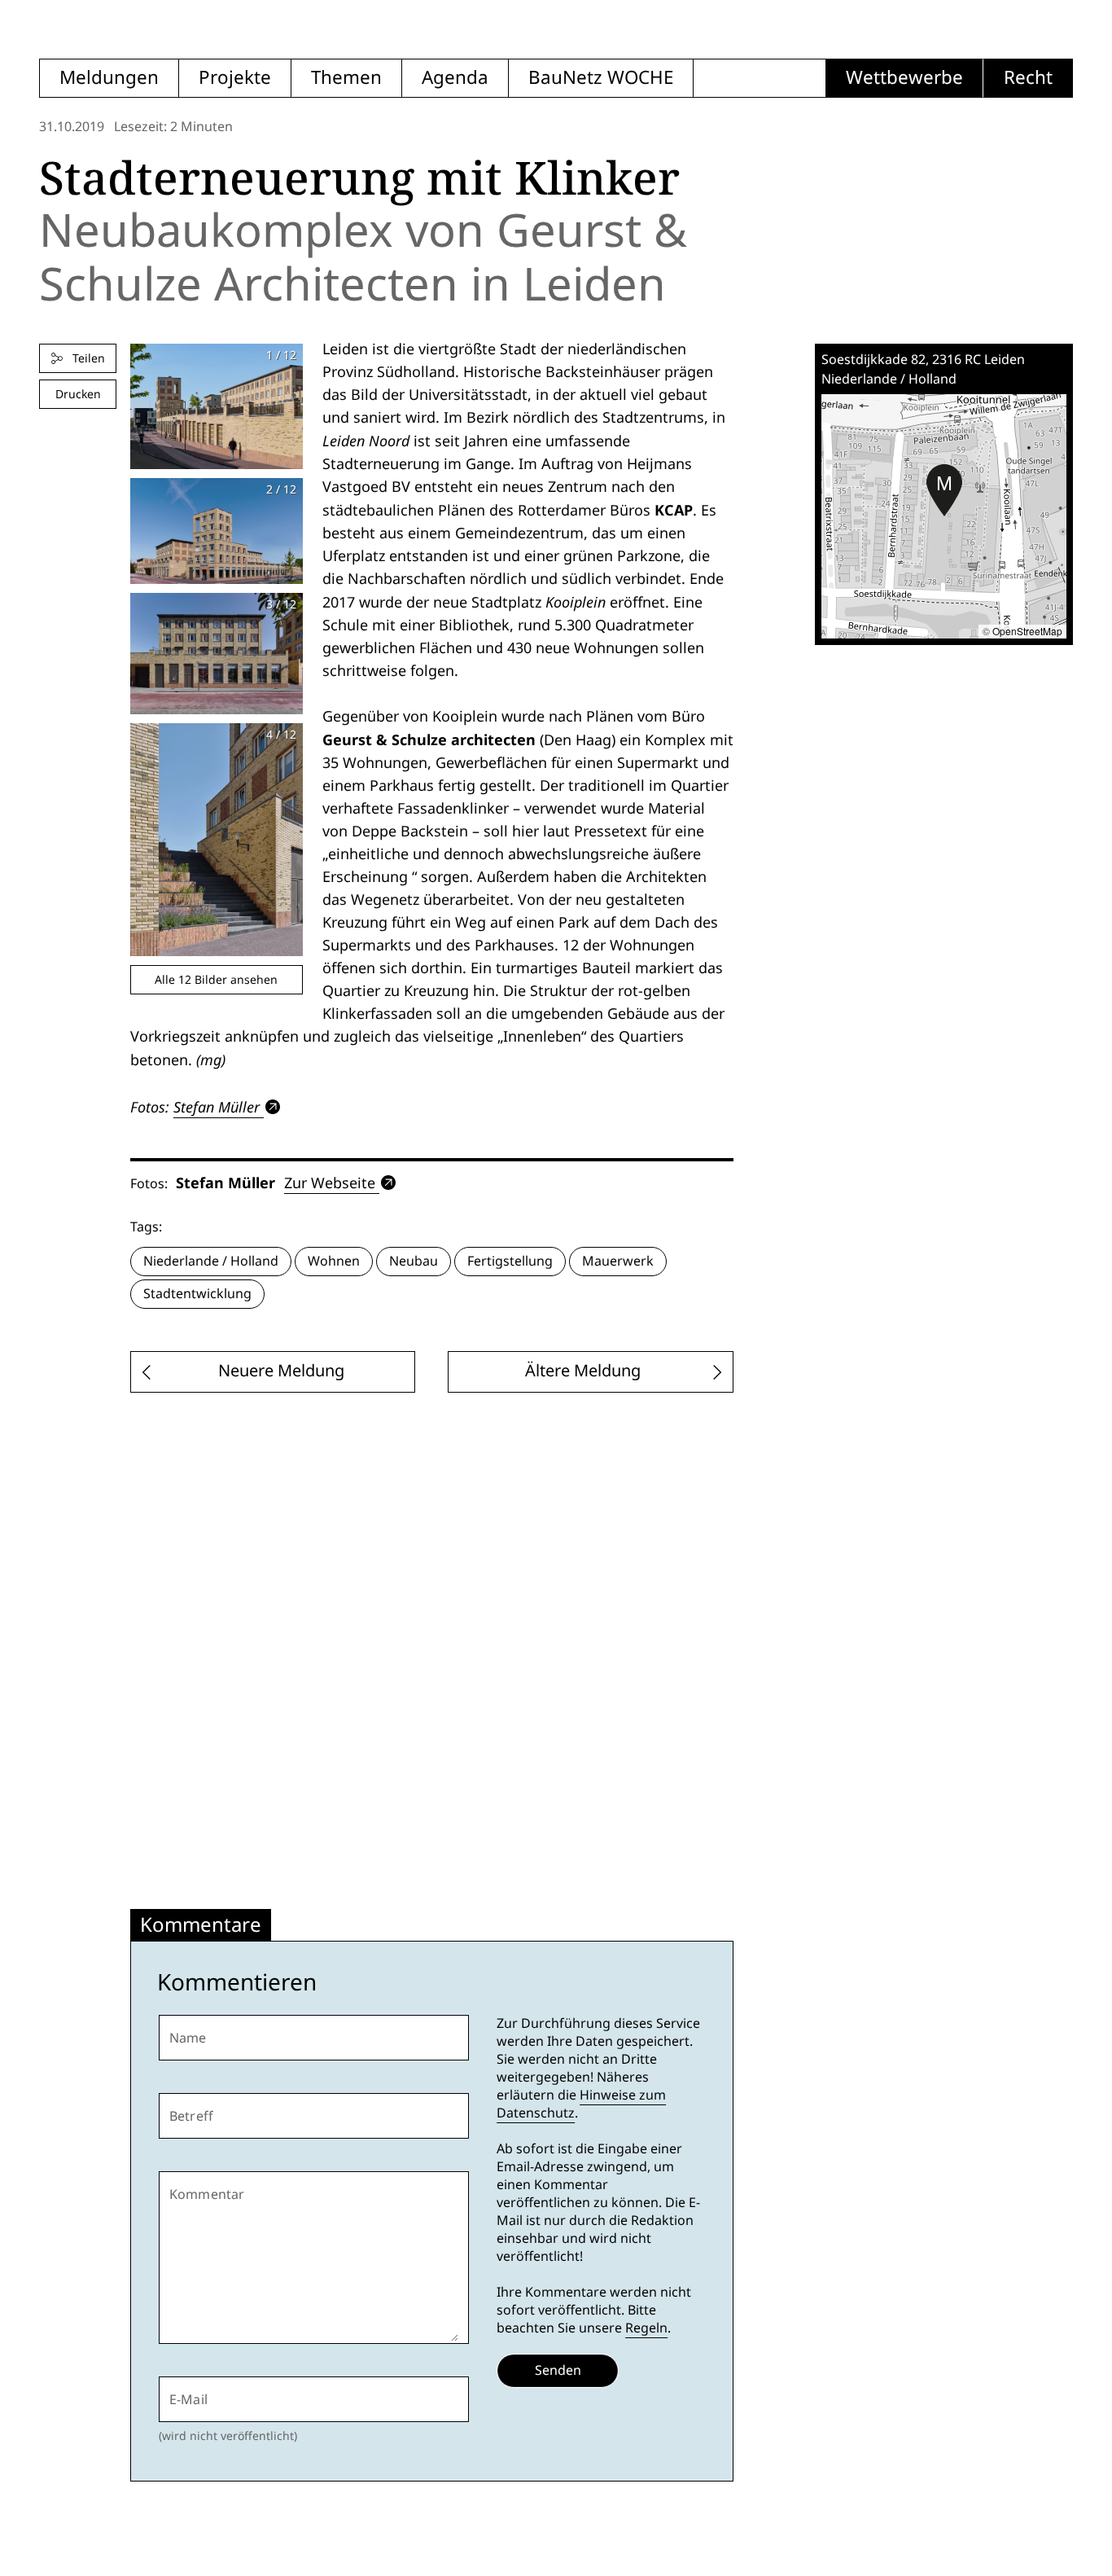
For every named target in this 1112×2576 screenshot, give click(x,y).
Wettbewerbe (904, 78)
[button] (944, 490)
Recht (1028, 78)
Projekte (235, 78)
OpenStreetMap (1027, 631)
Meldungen (109, 78)
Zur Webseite (330, 1183)
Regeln (646, 2328)
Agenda (455, 78)
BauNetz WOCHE (601, 78)
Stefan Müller (217, 1107)
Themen (346, 78)
